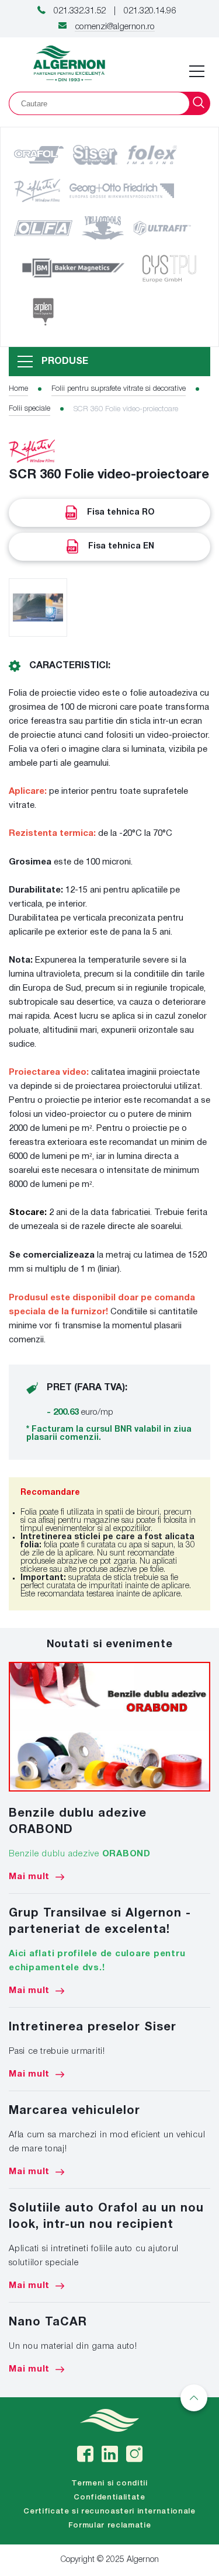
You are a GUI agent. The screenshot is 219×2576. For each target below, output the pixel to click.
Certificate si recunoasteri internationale (109, 2511)
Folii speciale (29, 409)
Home (18, 389)
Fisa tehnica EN (121, 546)
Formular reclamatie (109, 2525)
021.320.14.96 (150, 11)
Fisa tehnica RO (121, 513)
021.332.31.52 (80, 11)
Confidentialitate (109, 2497)
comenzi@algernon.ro (115, 27)
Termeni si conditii (109, 2483)
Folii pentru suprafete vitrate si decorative (119, 389)
